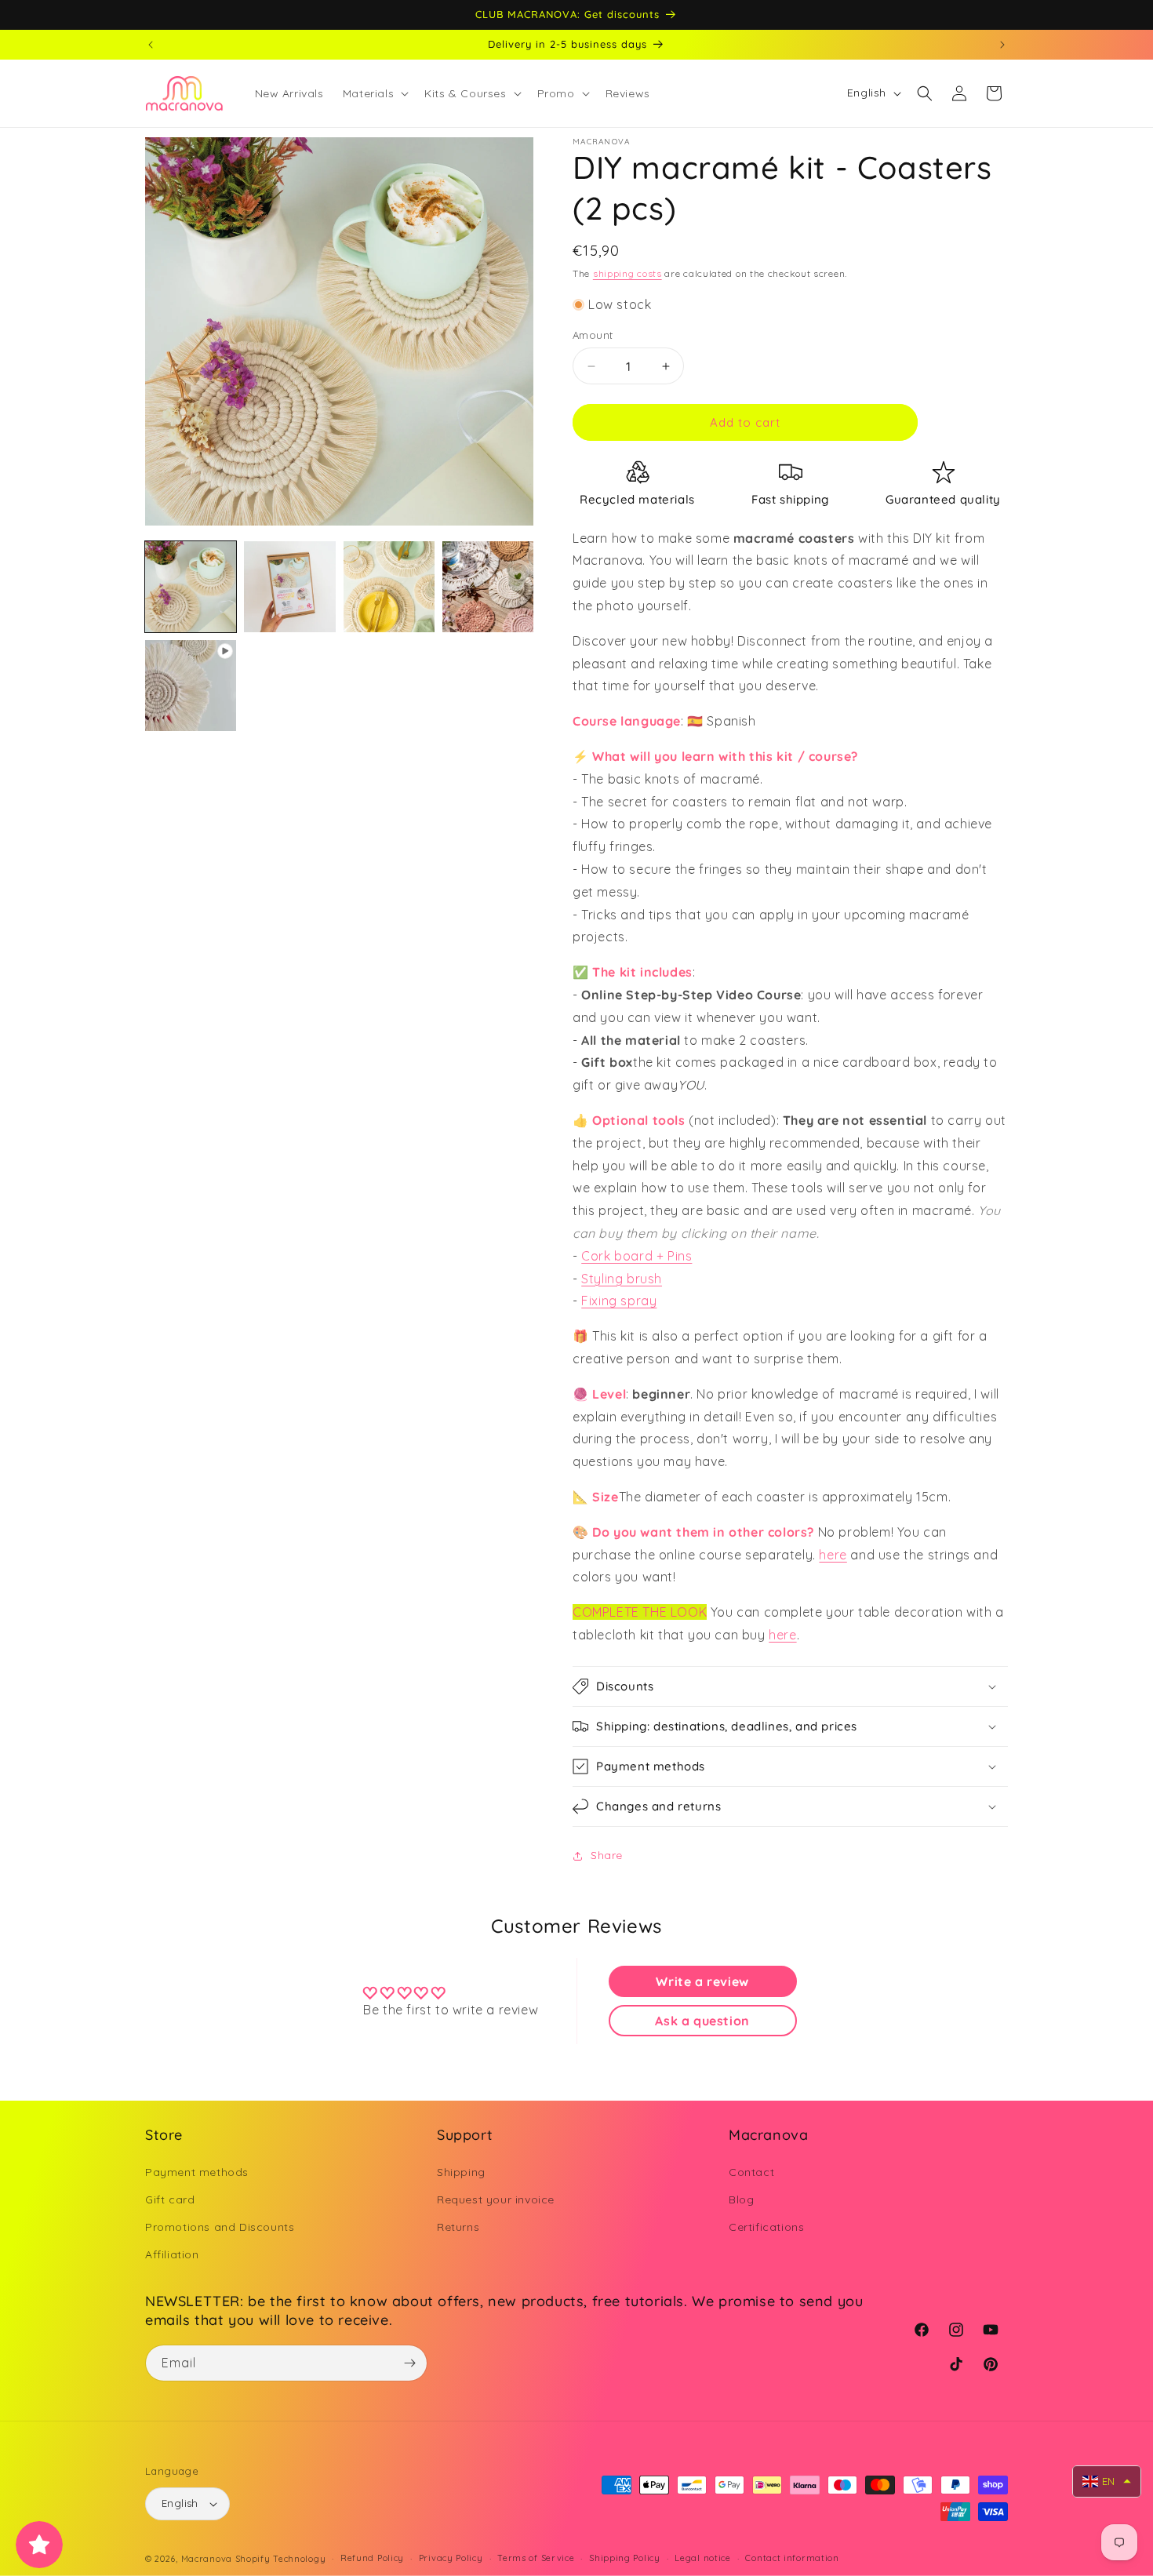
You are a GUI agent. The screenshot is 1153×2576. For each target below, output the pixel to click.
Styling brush (622, 1279)
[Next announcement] (1002, 45)
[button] (374, 93)
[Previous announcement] (151, 45)
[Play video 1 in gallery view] (191, 686)
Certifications (766, 2227)
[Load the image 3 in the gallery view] (389, 587)
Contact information (792, 2559)
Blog (741, 2199)
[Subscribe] (409, 2363)
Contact (751, 2172)
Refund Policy (372, 2559)
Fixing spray (619, 1301)
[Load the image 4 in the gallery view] (488, 587)
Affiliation (172, 2254)
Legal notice (702, 2559)
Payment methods (197, 2172)
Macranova (207, 2559)
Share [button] (607, 1855)
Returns (458, 2227)
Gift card (170, 2199)
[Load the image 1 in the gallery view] (191, 587)
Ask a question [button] (702, 2021)
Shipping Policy (625, 2559)
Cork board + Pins (637, 1256)
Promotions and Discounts (220, 2227)
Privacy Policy (451, 2559)
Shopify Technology (281, 2559)
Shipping (461, 2172)
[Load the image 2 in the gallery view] (289, 587)
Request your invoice (496, 2199)
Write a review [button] (702, 1981)
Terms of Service (536, 2559)
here (833, 1555)
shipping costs (627, 273)
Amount (593, 335)
